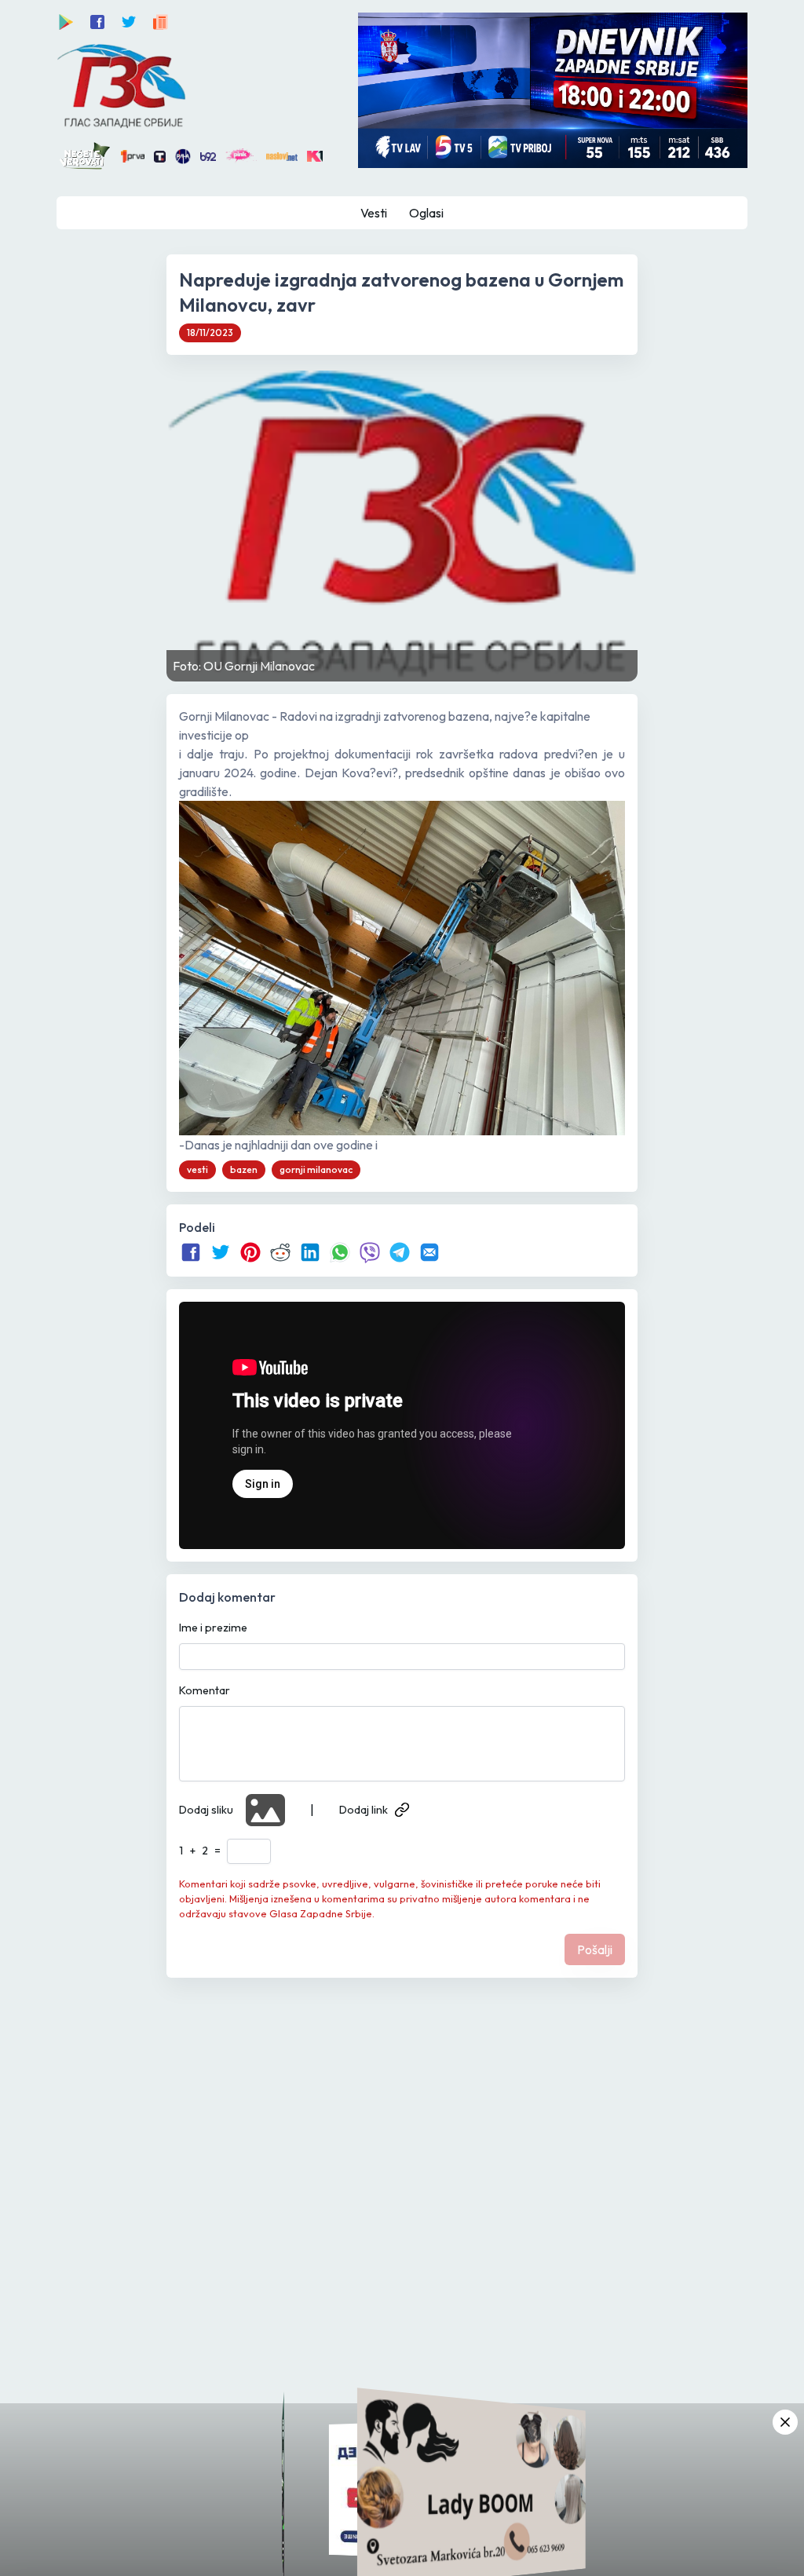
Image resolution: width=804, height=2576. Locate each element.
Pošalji (595, 1949)
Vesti (374, 213)
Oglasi (426, 213)
